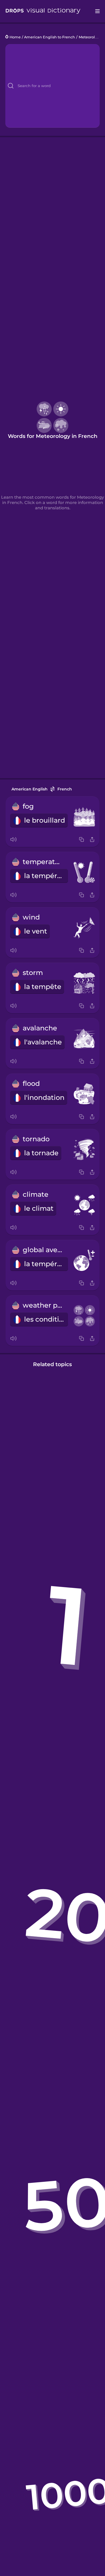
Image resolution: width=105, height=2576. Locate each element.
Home (15, 37)
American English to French (50, 37)
